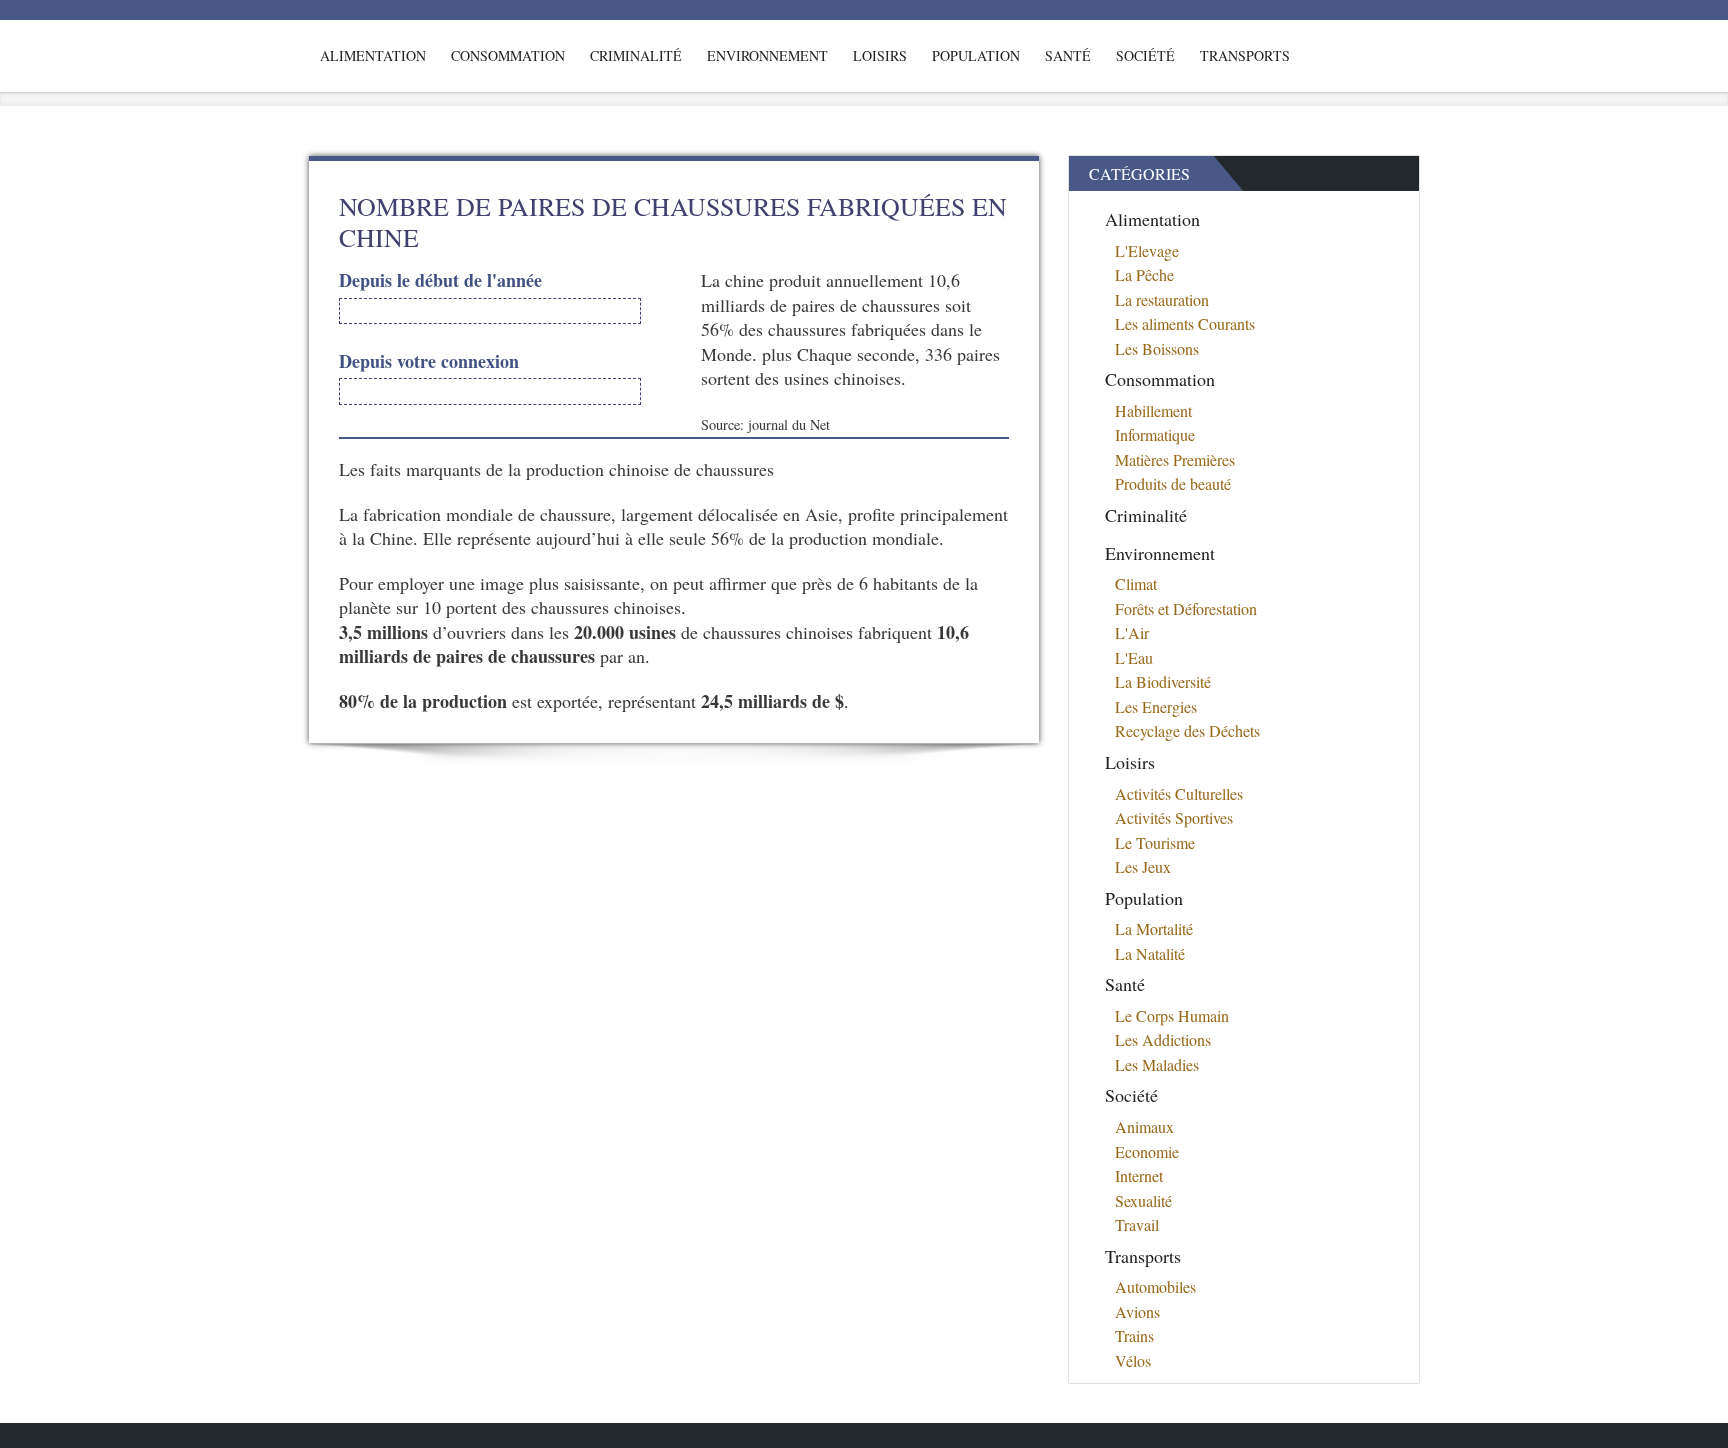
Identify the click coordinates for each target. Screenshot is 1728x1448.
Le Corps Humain (1172, 1015)
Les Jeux (1143, 866)
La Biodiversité (1163, 681)
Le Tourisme (1155, 842)
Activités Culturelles (1179, 793)
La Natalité (1150, 953)
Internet (1139, 1175)
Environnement (767, 55)
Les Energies (1156, 706)
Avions (1137, 1311)
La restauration (1162, 299)
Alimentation (373, 55)
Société (1145, 55)
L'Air (1132, 632)
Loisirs (880, 55)
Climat (1136, 583)
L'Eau (1134, 657)
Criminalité (636, 55)
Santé (1068, 55)
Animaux (1144, 1126)
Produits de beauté (1173, 483)
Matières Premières (1175, 459)
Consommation (508, 55)
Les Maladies (1157, 1064)
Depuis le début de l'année (440, 280)
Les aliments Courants (1185, 323)
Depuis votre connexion (429, 361)
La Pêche (1144, 274)
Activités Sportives (1174, 817)
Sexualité (1143, 1200)
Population (976, 55)
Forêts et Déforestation (1186, 608)
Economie (1147, 1151)
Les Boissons (1157, 348)
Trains (1134, 1335)
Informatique (1155, 434)
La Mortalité (1154, 928)
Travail (1137, 1224)
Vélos (1133, 1360)
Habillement (1153, 410)
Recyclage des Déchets (1187, 730)
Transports (1245, 55)
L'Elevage (1147, 250)
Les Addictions (1163, 1039)
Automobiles (1155, 1286)
